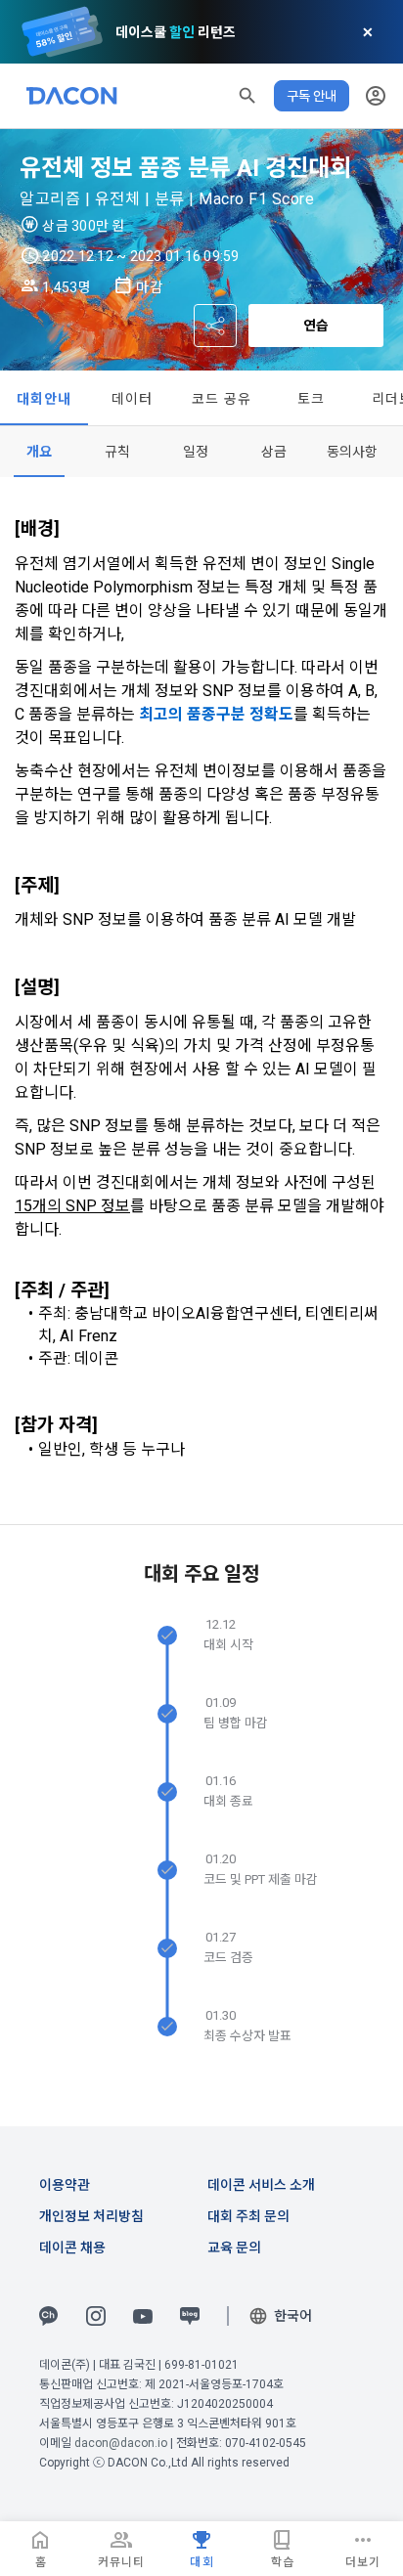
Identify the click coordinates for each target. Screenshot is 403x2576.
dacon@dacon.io (121, 2443)
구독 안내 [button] (312, 96)
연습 (316, 326)
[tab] (39, 452)
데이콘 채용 (72, 2248)
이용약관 (65, 2185)
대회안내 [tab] (45, 399)
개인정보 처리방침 (91, 2216)
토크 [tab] (312, 399)
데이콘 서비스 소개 (261, 2185)
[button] (247, 96)
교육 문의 (234, 2248)
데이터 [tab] (133, 399)
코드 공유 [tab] (222, 399)
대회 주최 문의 (248, 2216)
